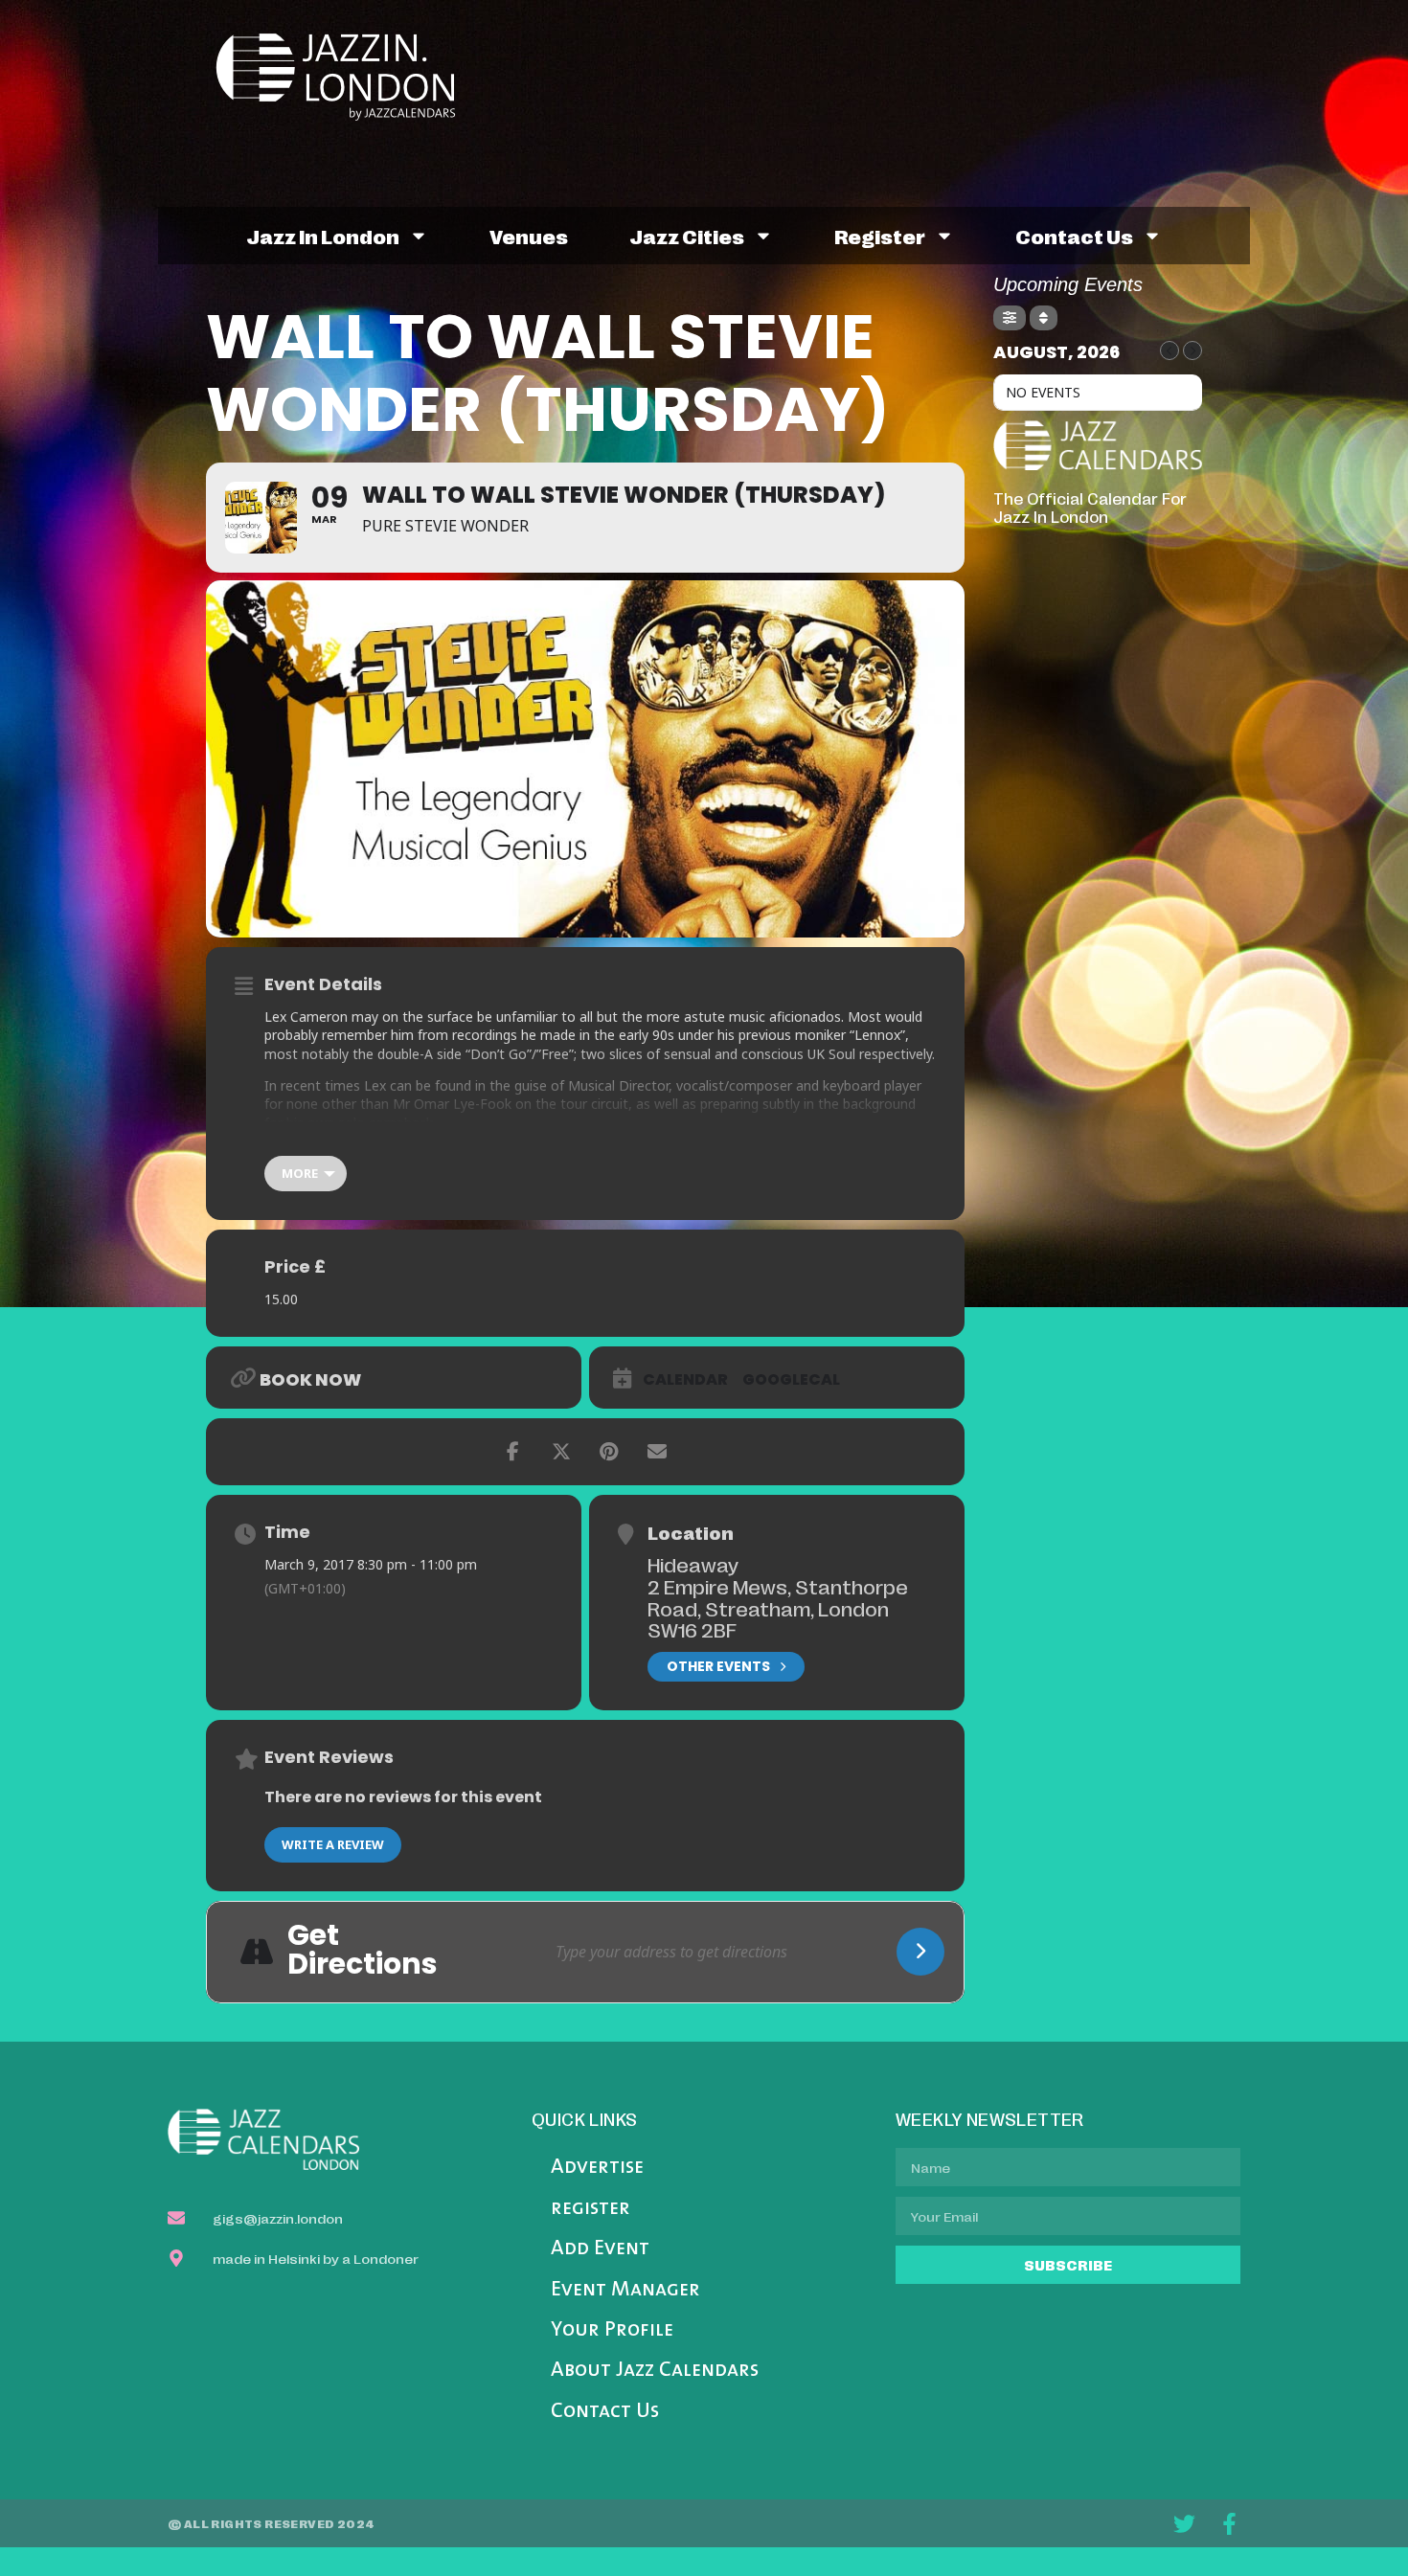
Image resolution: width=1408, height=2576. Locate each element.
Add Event (600, 2249)
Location (691, 1532)
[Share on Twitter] (561, 1452)
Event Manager (625, 2290)
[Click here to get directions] (920, 1952)
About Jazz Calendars (655, 2371)
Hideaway (693, 1564)
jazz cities (687, 236)
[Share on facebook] (513, 1452)
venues (529, 236)
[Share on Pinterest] (609, 1452)
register (880, 236)
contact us (1074, 236)
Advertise (597, 2168)
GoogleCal (791, 1380)
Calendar (685, 1380)
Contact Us (605, 2412)
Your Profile (612, 2330)
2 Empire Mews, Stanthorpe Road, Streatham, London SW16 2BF (778, 1607)
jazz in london (323, 236)
